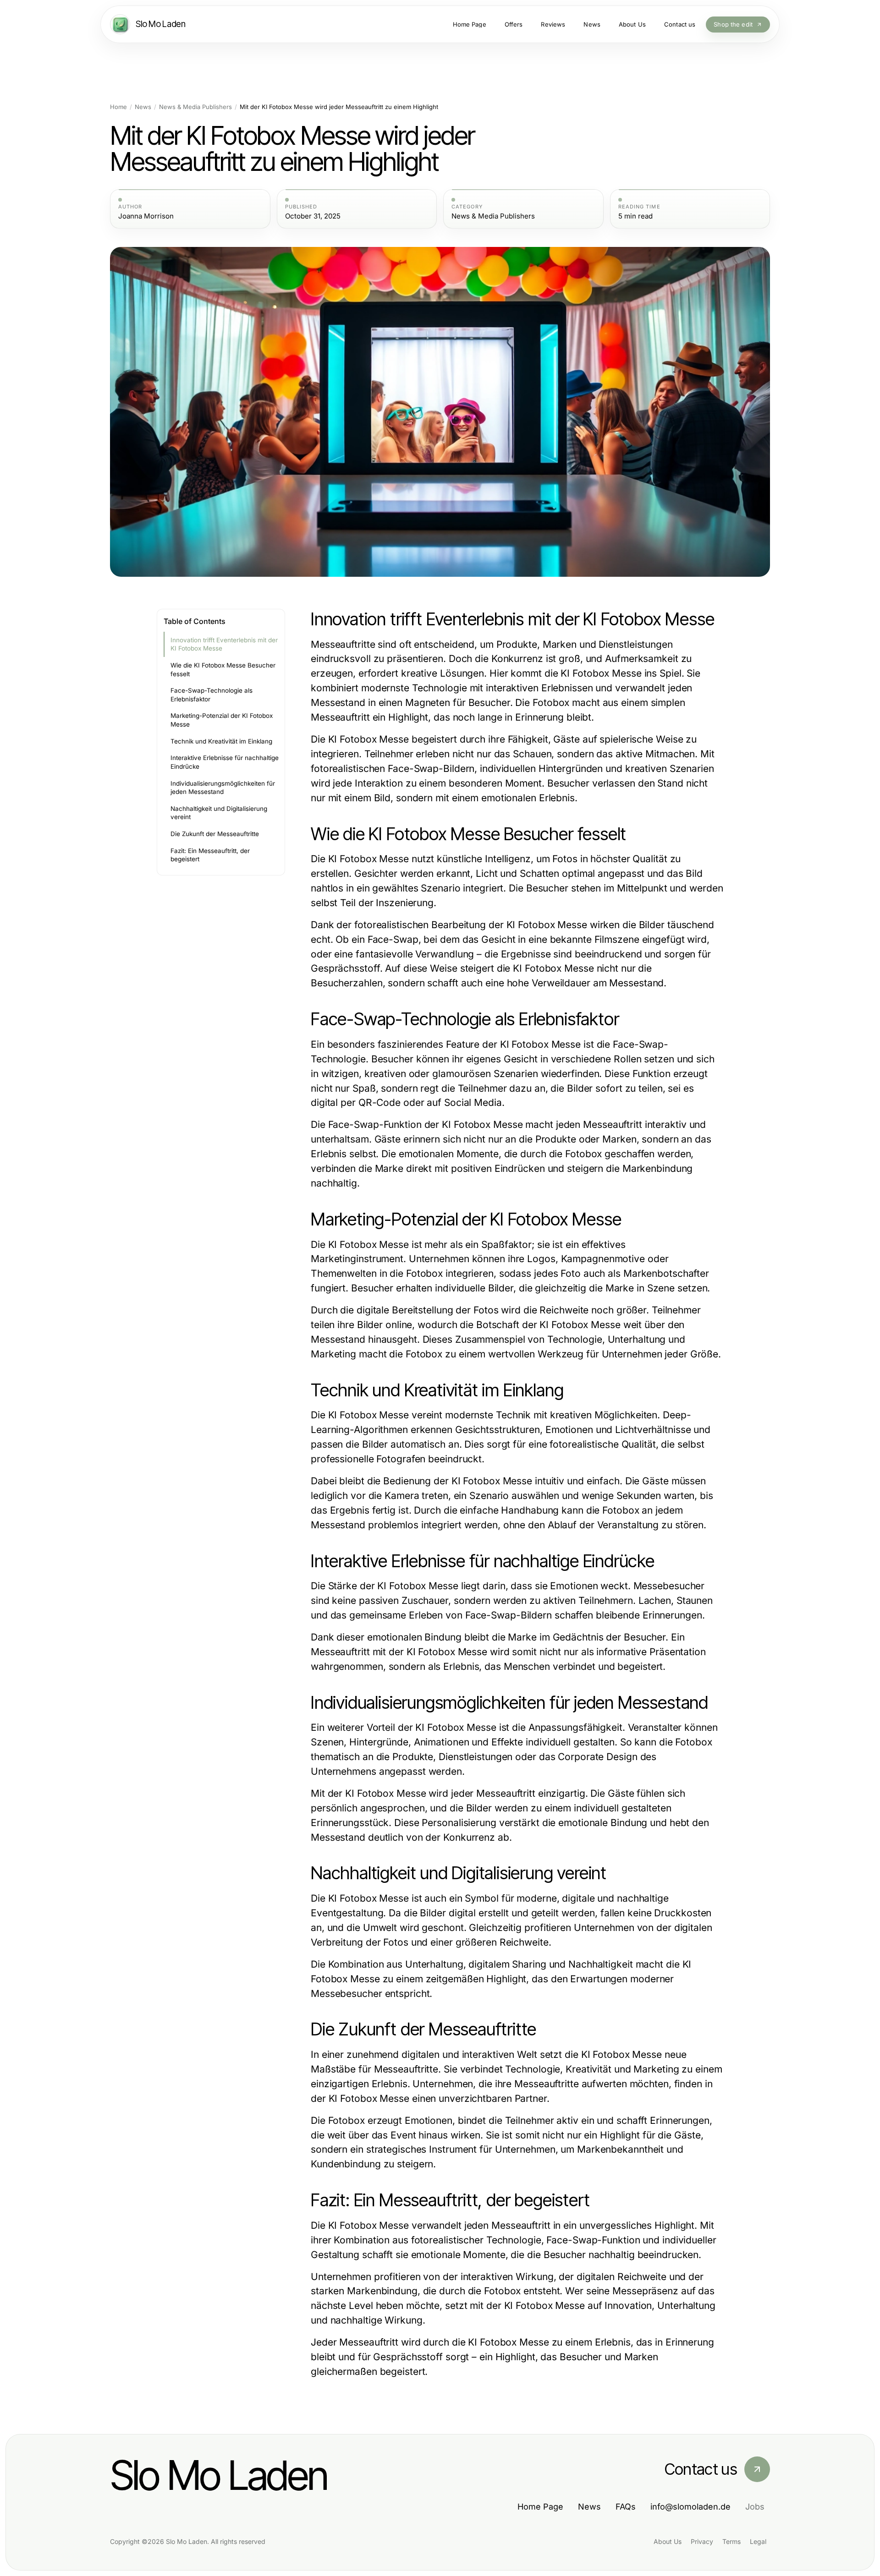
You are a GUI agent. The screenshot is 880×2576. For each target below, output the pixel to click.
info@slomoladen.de (690, 2507)
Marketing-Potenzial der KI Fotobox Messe (222, 720)
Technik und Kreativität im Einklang (221, 741)
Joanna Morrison (146, 216)
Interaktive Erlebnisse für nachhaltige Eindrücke (225, 762)
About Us (668, 2541)
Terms (731, 2541)
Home (118, 107)
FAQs (626, 2507)
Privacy (702, 2541)
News (143, 107)
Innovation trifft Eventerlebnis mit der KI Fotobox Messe (224, 644)
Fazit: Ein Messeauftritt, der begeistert (210, 855)
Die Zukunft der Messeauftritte (215, 834)
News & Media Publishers (195, 107)
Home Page (540, 2507)
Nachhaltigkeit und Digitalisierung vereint (219, 813)
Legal (758, 2541)
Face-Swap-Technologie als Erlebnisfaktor (212, 695)
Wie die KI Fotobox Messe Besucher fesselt (223, 670)
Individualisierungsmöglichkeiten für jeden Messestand (223, 788)
